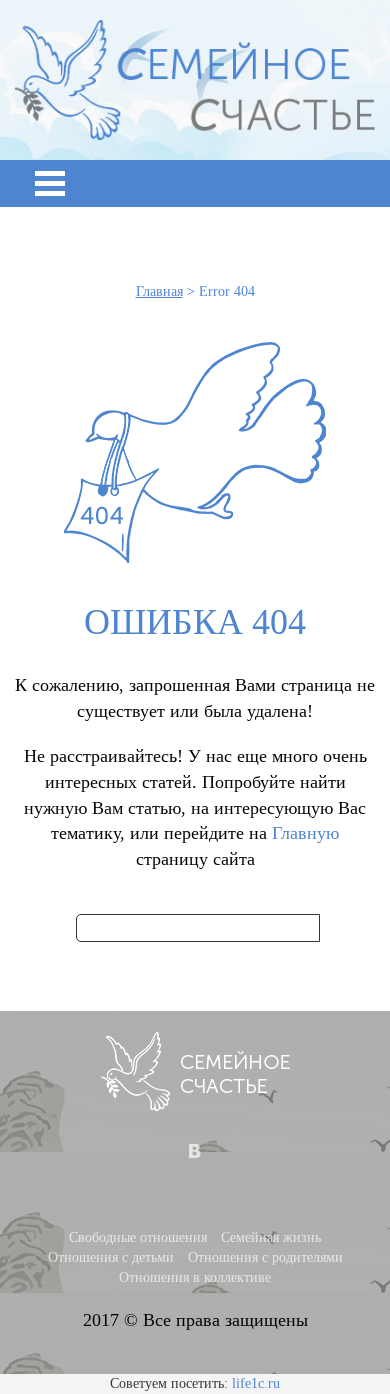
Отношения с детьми (111, 1257)
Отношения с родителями (265, 1257)
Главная (159, 291)
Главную (305, 833)
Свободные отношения (138, 1237)
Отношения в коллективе (195, 1277)
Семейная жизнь (271, 1237)
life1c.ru (256, 1383)
